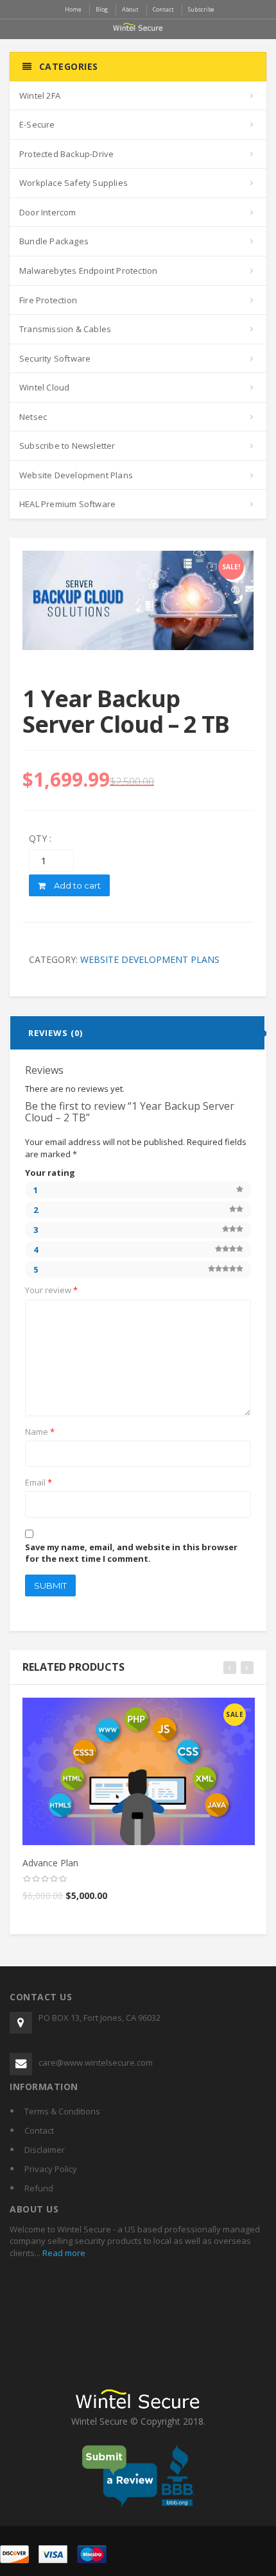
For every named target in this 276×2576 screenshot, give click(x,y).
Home (73, 9)
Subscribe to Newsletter (67, 446)
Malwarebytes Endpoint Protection (88, 271)
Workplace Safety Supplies (73, 183)
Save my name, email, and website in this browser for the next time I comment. (131, 1553)
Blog (102, 9)
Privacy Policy (51, 2169)
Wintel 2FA (40, 96)
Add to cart (76, 885)
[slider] (45, 1879)
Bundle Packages (54, 241)
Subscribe (201, 9)
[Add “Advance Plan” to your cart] (139, 1712)
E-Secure (37, 124)
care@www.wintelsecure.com (96, 2062)
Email (39, 1482)
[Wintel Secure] (138, 26)
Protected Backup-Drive (66, 154)
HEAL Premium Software (67, 504)
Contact (39, 2130)
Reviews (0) (56, 1033)
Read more (63, 2253)
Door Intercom (48, 212)
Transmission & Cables (65, 329)
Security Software (55, 358)
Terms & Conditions (62, 2111)
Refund (39, 2188)
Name (40, 1432)
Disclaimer (45, 2150)
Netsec (33, 417)
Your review (51, 1290)
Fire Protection (48, 300)
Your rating (50, 1173)
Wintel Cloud (44, 387)
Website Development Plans (76, 475)
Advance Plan (50, 1863)
